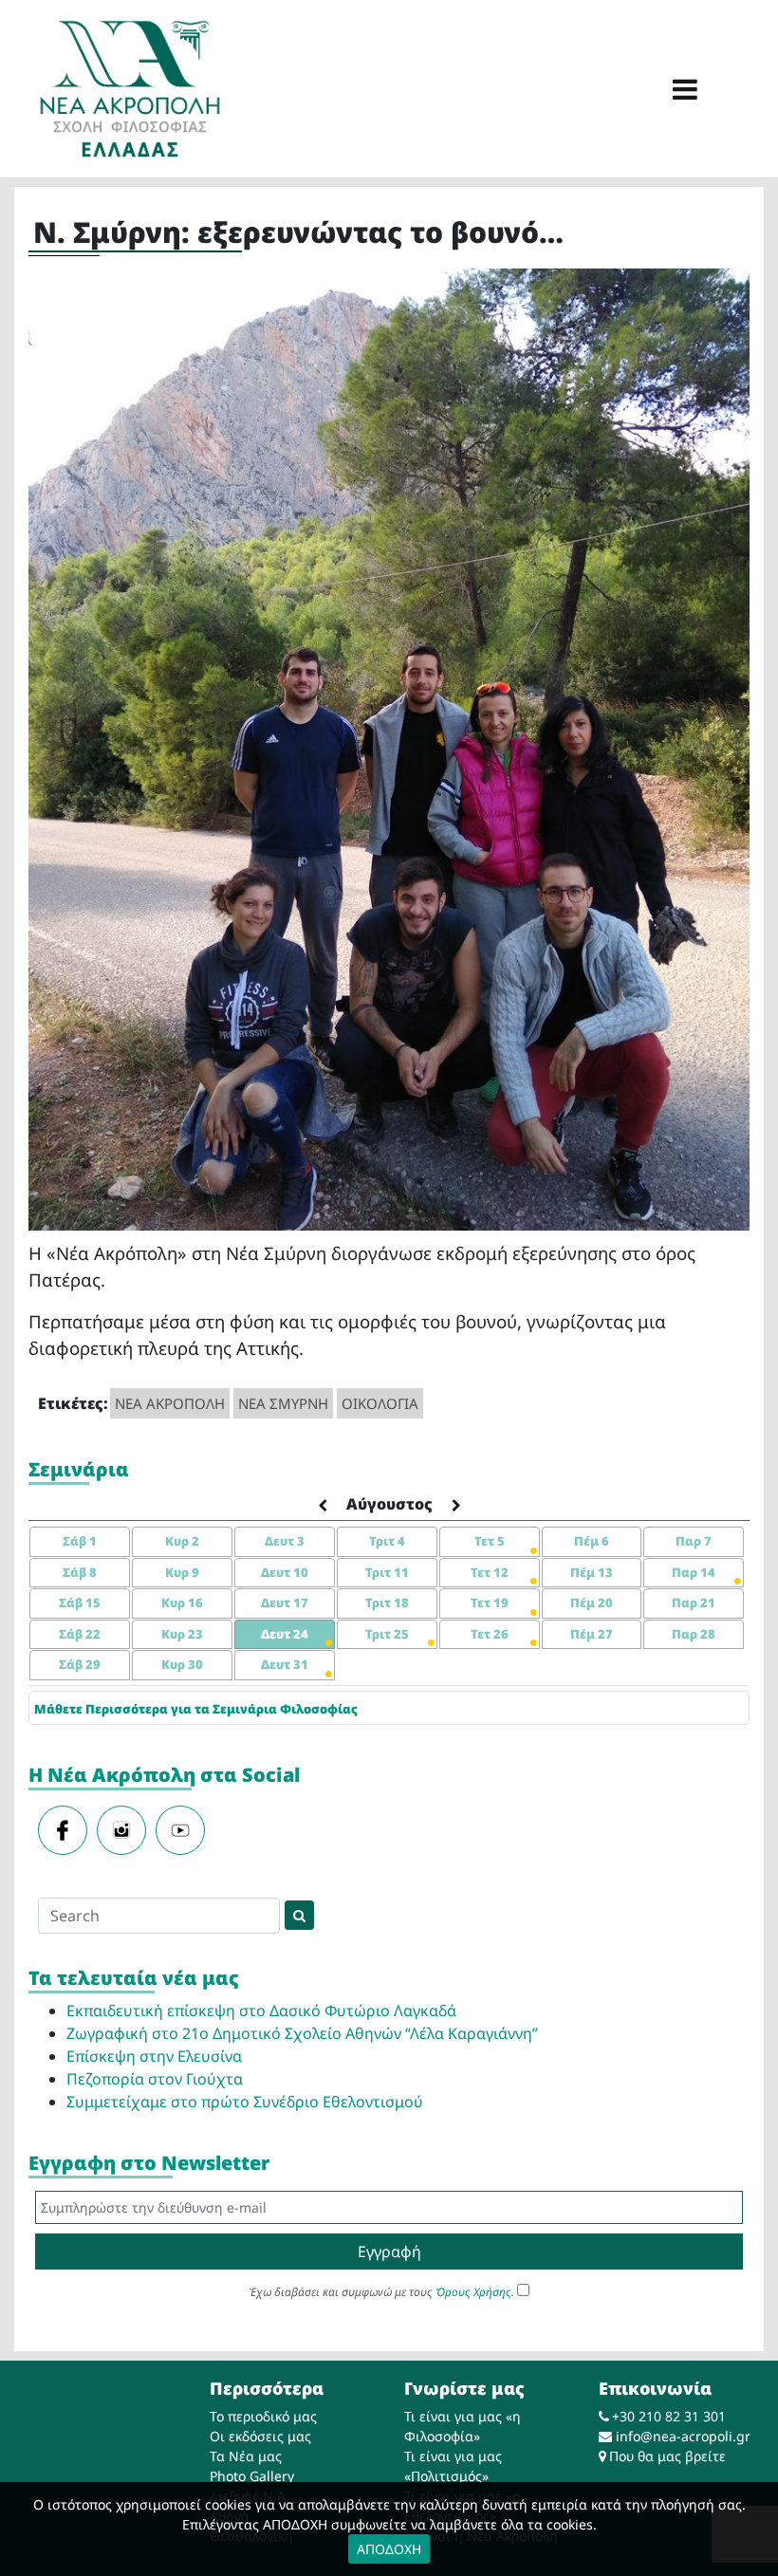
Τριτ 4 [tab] (387, 1541)
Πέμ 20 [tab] (592, 1603)
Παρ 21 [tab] (694, 1603)
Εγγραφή (389, 2252)
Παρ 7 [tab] (694, 1541)
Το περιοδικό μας (263, 2416)
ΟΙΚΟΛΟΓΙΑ (380, 1403)
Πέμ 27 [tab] (592, 1634)
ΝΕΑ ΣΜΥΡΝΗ (283, 1403)
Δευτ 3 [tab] (285, 1541)
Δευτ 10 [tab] (285, 1572)
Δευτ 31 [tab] (285, 1664)
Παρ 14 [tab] (694, 1572)
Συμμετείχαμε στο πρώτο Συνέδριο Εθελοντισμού (245, 2102)
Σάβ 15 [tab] (80, 1603)
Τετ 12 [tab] (490, 1572)
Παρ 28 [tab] (694, 1634)
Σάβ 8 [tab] (80, 1572)
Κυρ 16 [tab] (182, 1603)
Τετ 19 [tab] (490, 1603)
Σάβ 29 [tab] (80, 1664)
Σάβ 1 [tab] (80, 1541)
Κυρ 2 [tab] (182, 1541)
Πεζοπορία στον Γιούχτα (155, 2079)
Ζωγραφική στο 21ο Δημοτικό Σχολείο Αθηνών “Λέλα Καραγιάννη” (302, 2033)
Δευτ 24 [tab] (285, 1634)
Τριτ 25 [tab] (387, 1634)
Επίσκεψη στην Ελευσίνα (154, 2056)
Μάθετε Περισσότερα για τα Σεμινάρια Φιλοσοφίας (196, 1709)
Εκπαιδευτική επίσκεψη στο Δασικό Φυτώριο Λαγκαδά (261, 2011)
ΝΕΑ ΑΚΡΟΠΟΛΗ (170, 1403)
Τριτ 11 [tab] (387, 1572)
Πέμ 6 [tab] (592, 1541)
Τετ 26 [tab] (490, 1634)
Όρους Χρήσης (473, 2292)
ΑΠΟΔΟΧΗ (389, 2549)
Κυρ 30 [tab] (182, 1664)
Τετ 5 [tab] (490, 1541)
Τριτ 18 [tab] (387, 1603)
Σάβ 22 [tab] (80, 1634)
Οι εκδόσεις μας (260, 2436)
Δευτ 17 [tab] (285, 1603)
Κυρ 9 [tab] (182, 1572)
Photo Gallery (252, 2476)
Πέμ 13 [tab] (592, 1572)
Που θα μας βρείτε (667, 2456)
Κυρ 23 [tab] (182, 1634)
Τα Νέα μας (246, 2456)
